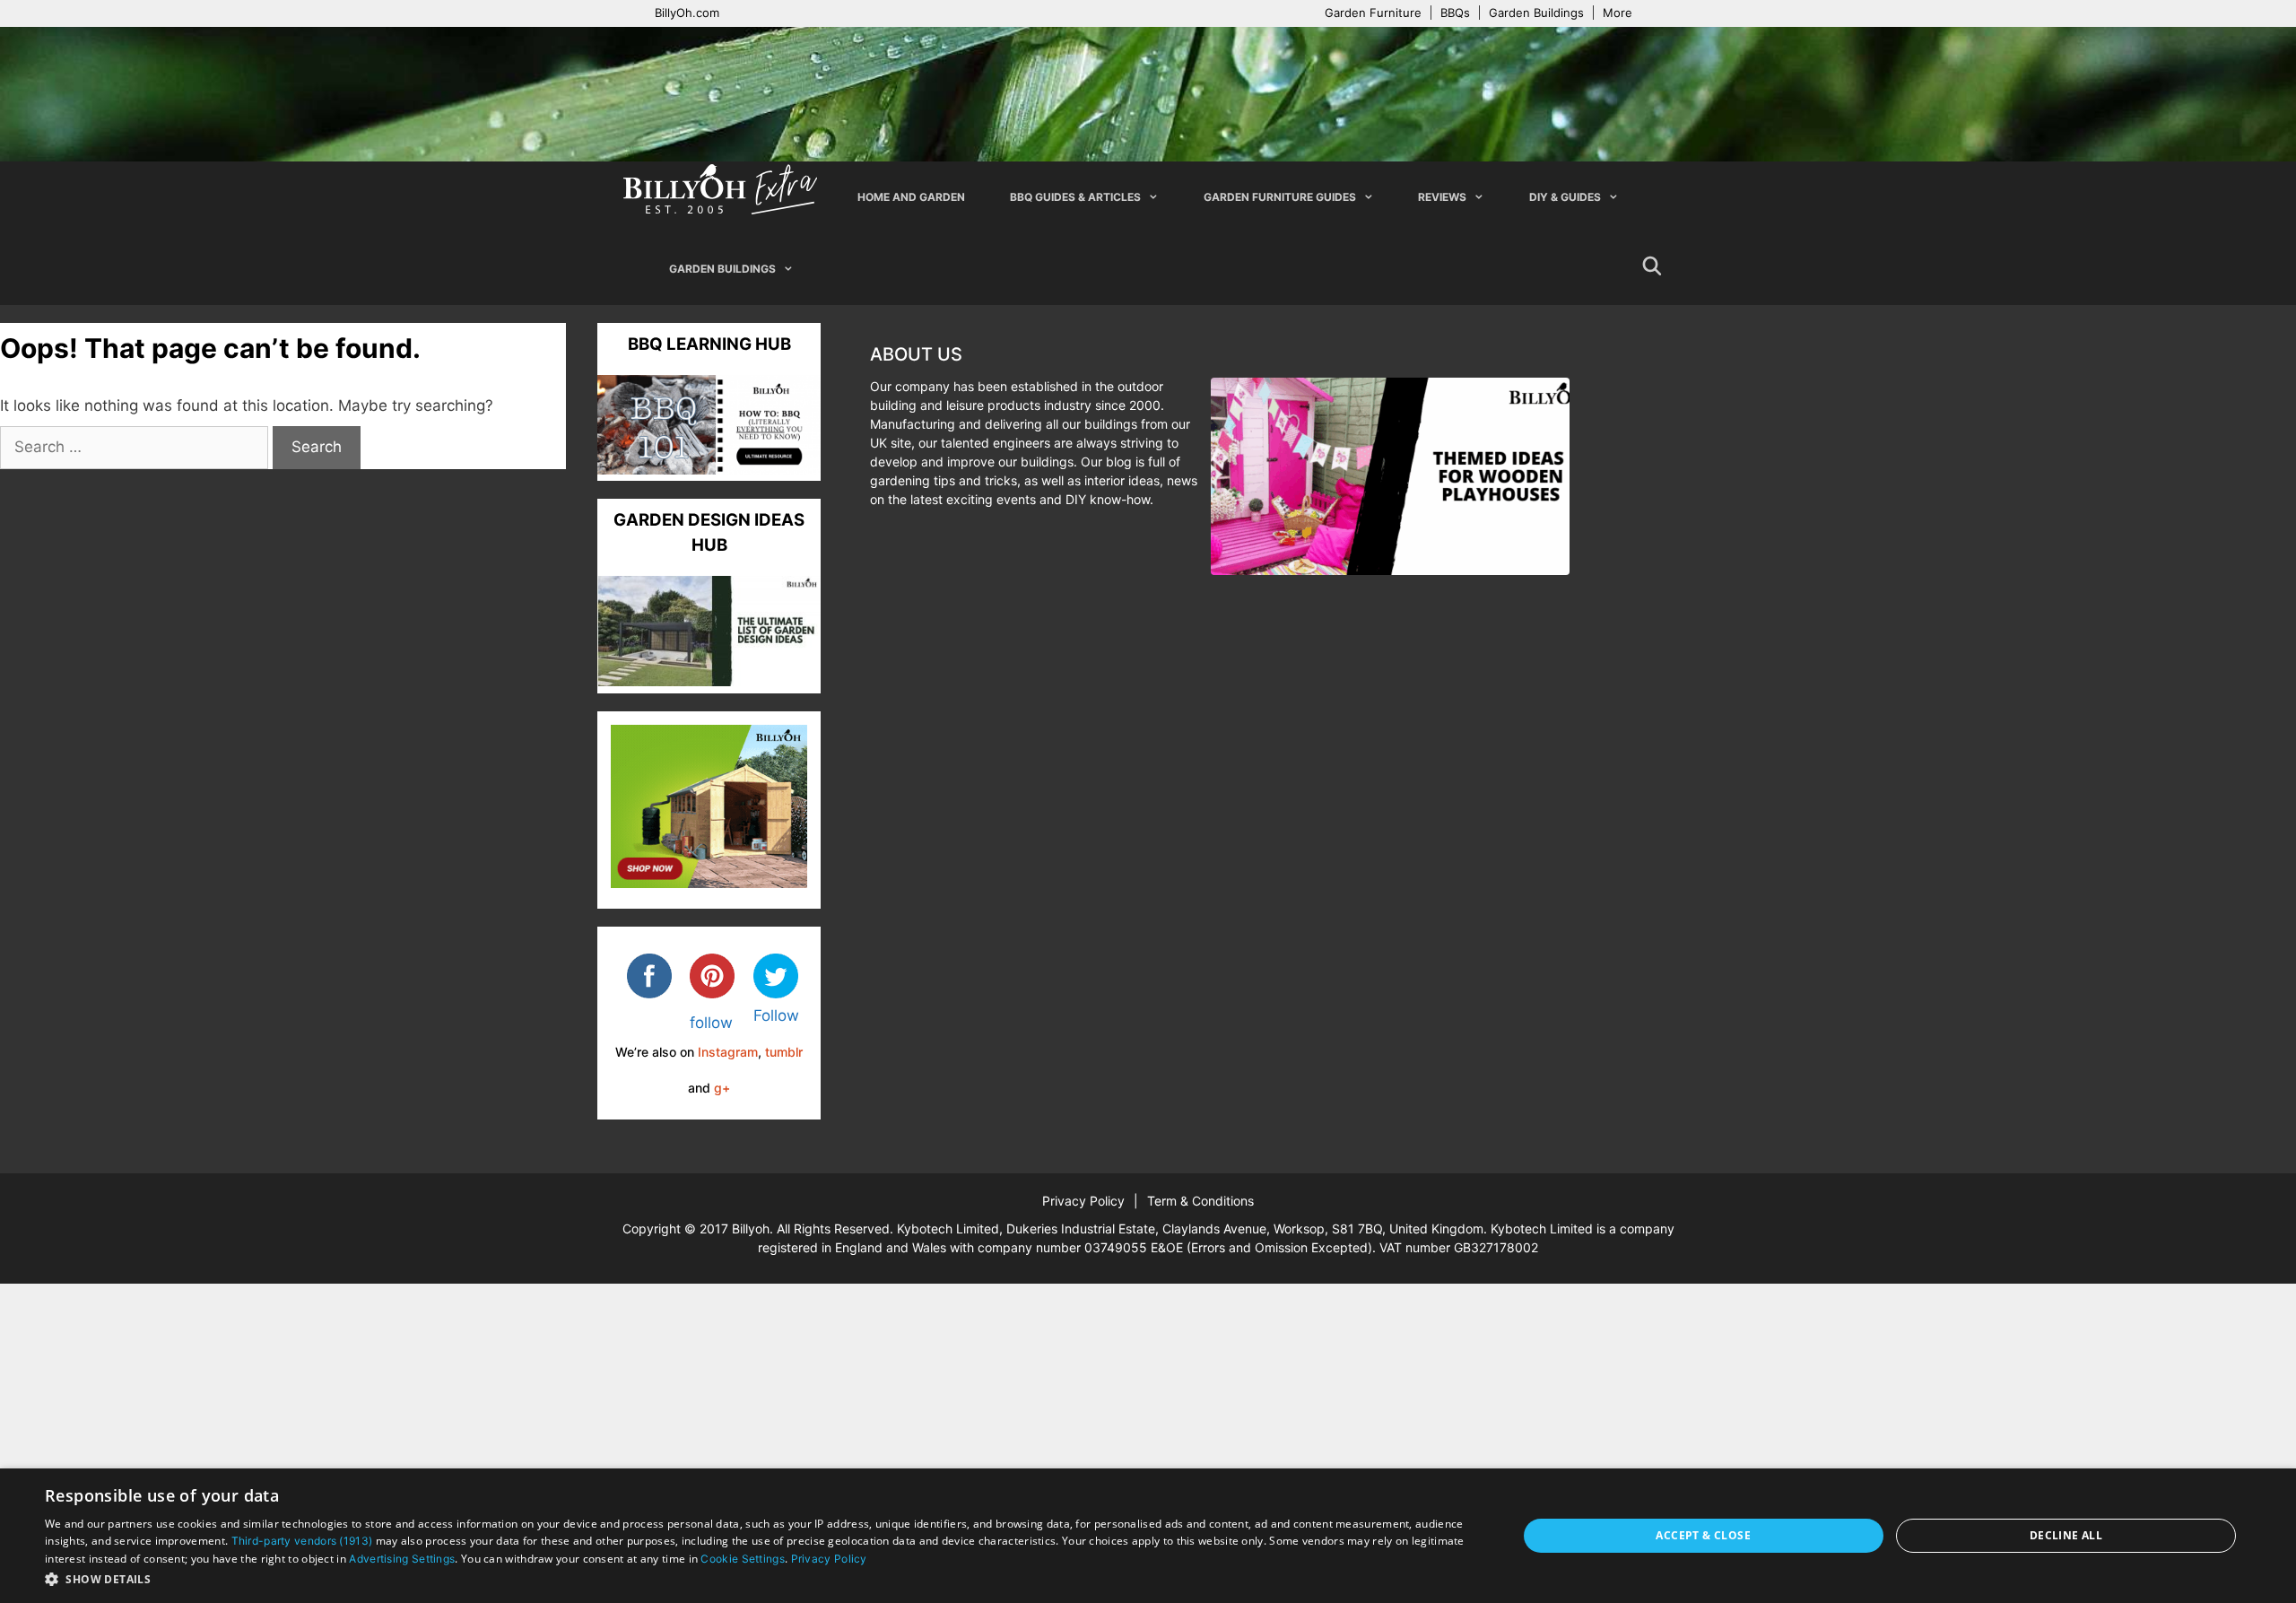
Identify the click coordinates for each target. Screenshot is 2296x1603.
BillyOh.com (687, 13)
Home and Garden (911, 197)
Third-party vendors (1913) (302, 1541)
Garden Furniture (1373, 13)
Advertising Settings (402, 1559)
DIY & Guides (1565, 197)
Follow (776, 1015)
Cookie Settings (743, 1559)
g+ (722, 1088)
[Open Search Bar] (1652, 269)
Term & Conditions (1200, 1201)
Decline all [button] (2066, 1535)
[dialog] (1148, 1536)
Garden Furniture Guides (1280, 197)
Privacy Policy (1083, 1201)
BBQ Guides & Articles (1075, 197)
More (1618, 13)
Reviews (1442, 197)
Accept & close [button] (1703, 1535)
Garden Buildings (1536, 13)
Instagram (728, 1052)
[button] (759, 1579)
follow (711, 1023)
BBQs (1455, 13)
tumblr (784, 1052)
